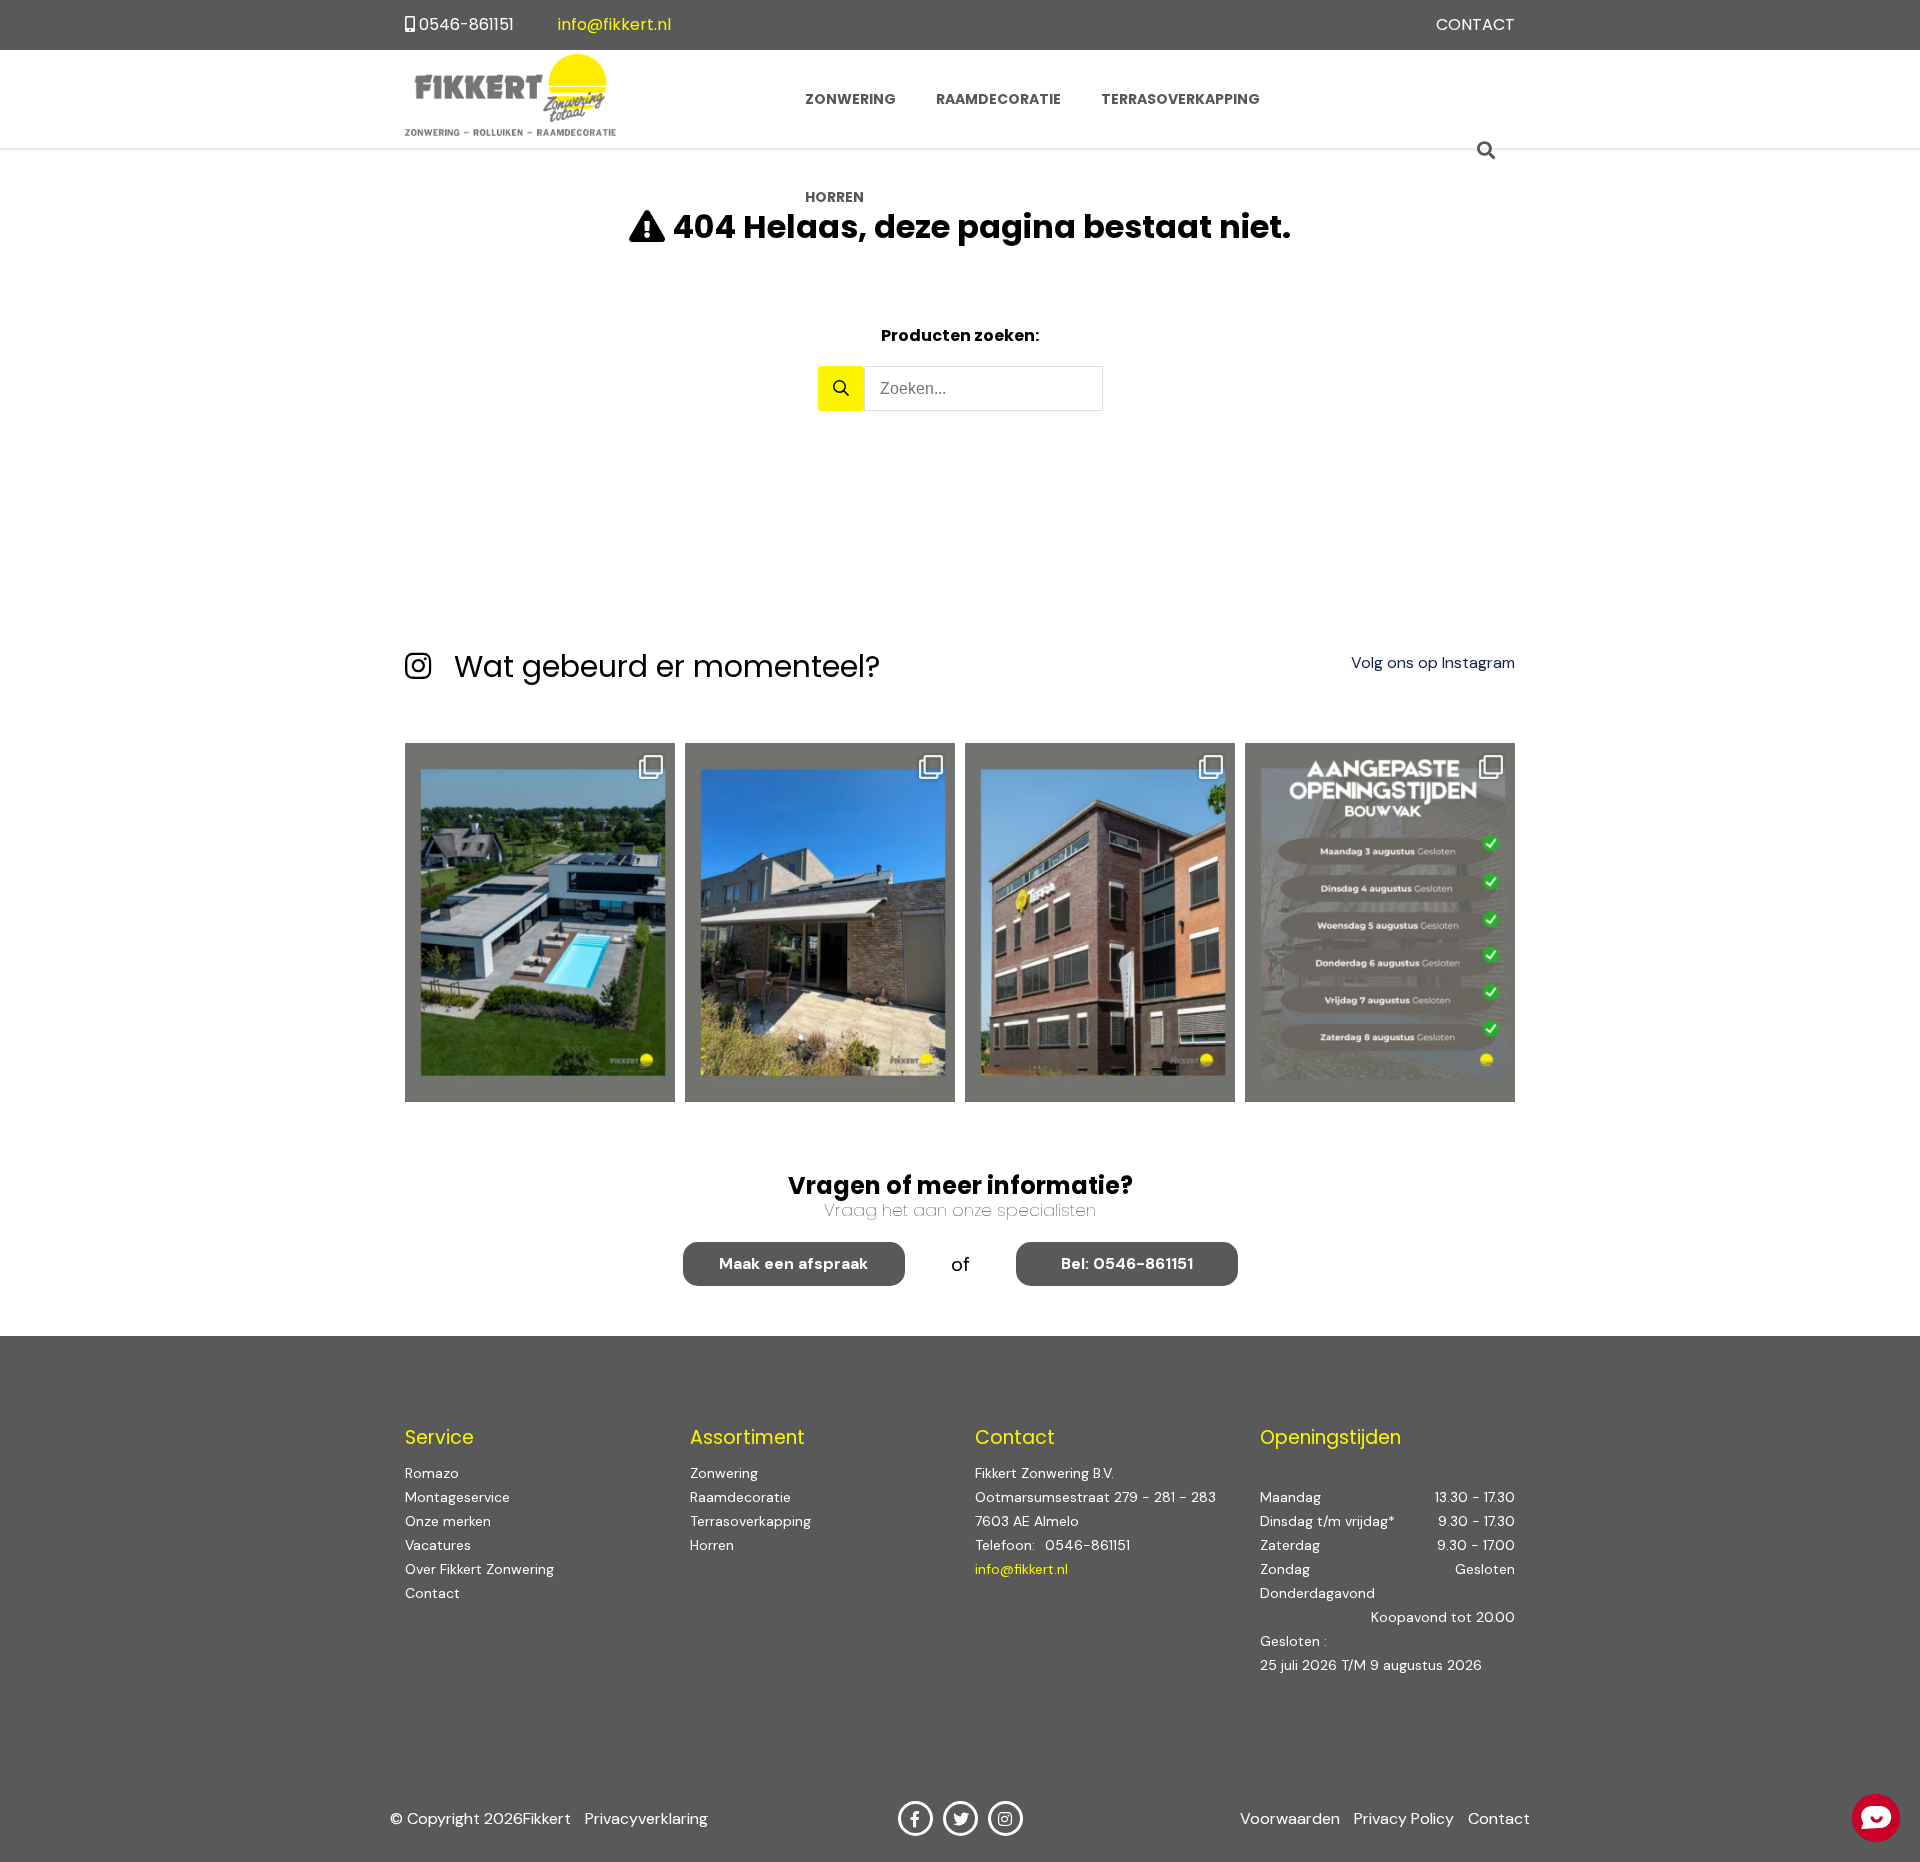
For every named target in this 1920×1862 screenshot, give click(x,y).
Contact (1475, 24)
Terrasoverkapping (1180, 99)
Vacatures (438, 1545)
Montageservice (457, 1497)
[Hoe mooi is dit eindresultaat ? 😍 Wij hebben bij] (540, 922)
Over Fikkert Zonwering (479, 1569)
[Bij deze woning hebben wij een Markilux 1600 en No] (820, 922)
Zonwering (850, 99)
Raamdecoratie (998, 99)
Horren (834, 197)
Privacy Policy (1406, 1818)
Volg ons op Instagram (1433, 662)
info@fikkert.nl (614, 24)
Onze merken (448, 1521)
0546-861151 (466, 24)
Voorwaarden (1292, 1818)
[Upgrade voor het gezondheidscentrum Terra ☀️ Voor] (1100, 922)
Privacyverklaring (646, 1818)
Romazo (432, 1473)
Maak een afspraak (793, 1263)
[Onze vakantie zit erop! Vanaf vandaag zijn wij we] (1380, 922)
